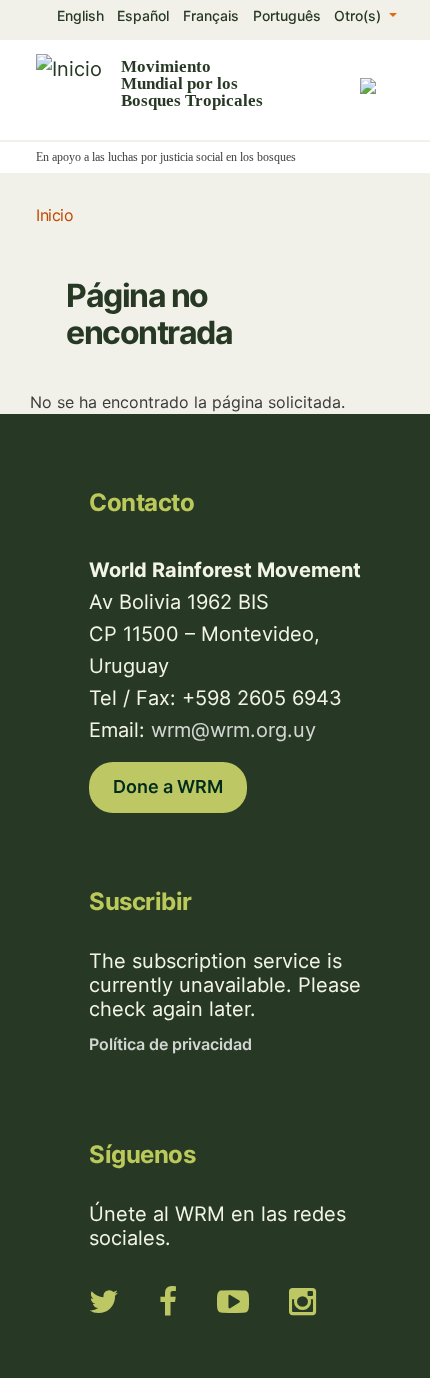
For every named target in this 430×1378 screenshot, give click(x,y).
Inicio (54, 215)
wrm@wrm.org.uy (233, 730)
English (80, 15)
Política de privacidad (170, 1044)
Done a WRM (168, 786)
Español (143, 15)
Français (211, 15)
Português (287, 15)
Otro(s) (359, 15)
